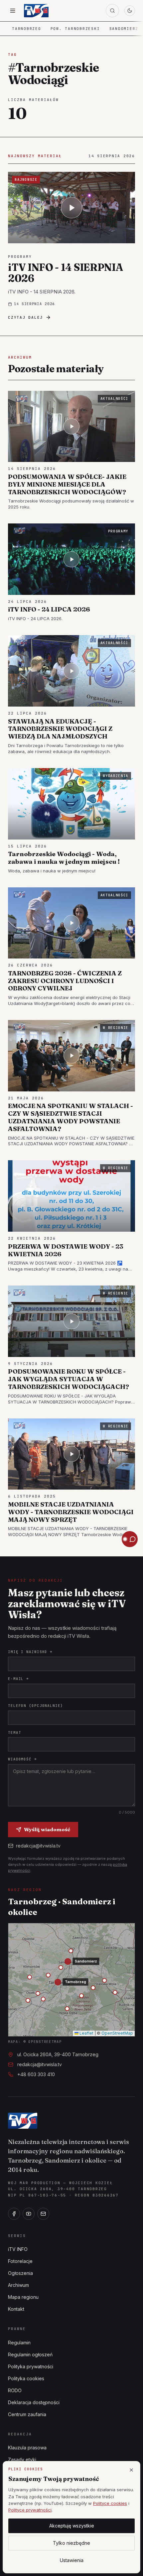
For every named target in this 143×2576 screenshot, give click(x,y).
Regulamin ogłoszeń (30, 2354)
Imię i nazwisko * (30, 1652)
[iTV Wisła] (23, 2121)
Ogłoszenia (20, 2273)
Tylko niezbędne (71, 2543)
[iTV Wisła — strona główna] (36, 11)
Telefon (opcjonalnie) (36, 1706)
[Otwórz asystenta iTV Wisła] (130, 1539)
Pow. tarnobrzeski (75, 29)
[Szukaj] (112, 11)
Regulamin (19, 2343)
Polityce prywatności (30, 2510)
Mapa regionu (23, 2297)
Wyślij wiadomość (47, 1829)
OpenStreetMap (117, 2033)
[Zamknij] (131, 2470)
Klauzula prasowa (27, 2448)
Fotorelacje (20, 2261)
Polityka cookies (26, 2378)
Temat (14, 1733)
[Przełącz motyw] (130, 11)
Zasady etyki (22, 2460)
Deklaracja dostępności (34, 2402)
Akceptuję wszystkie (72, 2526)
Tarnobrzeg (27, 29)
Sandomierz (124, 29)
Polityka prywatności (31, 2366)
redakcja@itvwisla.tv (38, 1846)
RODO (15, 2390)
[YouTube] (29, 2214)
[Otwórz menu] (13, 11)
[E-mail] (43, 2214)
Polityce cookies (110, 2503)
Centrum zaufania (27, 2414)
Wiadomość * (22, 1759)
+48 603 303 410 (36, 2074)
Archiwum (18, 2285)
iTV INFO (18, 2249)
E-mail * (18, 1679)
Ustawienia (72, 2560)
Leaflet (86, 2033)
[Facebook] (14, 2214)
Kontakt (16, 2309)
